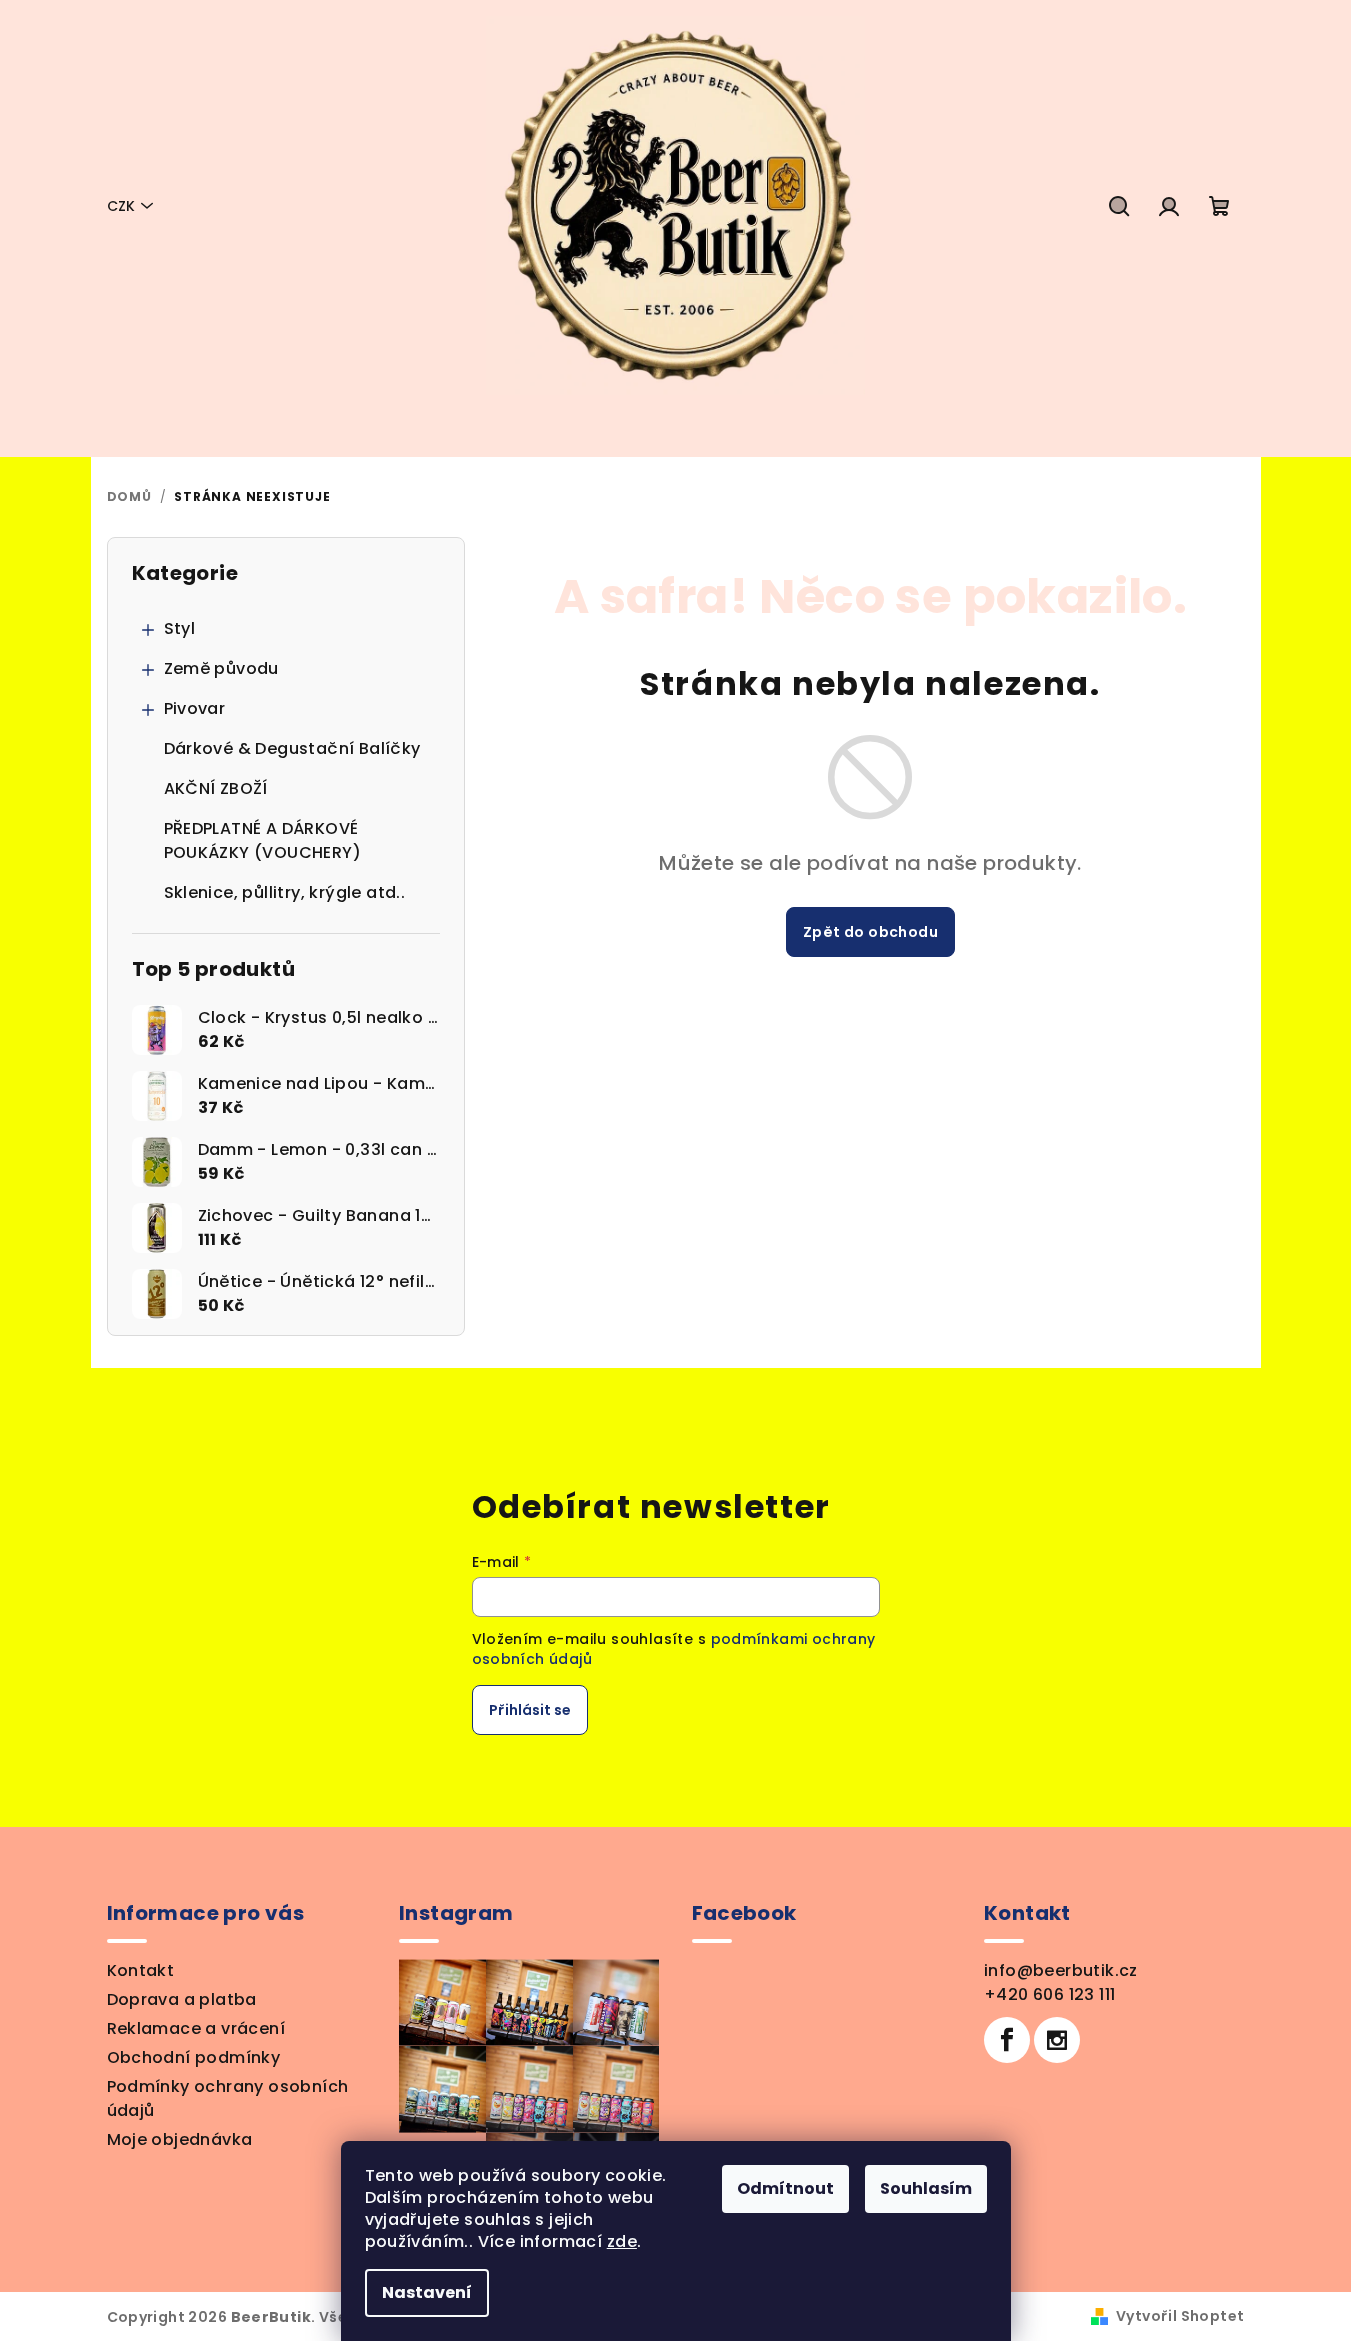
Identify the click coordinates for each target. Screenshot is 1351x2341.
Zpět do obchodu (870, 932)
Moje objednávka (180, 2139)
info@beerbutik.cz (1061, 1970)
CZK (121, 206)
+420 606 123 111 (1049, 1994)
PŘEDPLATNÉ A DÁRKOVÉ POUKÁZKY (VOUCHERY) (263, 840)
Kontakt (141, 1970)
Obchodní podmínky (194, 2057)
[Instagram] (1057, 2040)
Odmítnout (785, 2188)
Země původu (221, 668)
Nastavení (427, 2292)
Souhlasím (926, 2188)
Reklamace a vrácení (196, 2028)
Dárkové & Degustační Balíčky (292, 748)
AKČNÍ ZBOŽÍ (216, 788)
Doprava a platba (182, 1999)
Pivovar (195, 708)
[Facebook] (1007, 2040)
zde (622, 2241)
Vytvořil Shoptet (1180, 2316)
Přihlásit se (530, 1710)
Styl (180, 628)
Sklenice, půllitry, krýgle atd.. (285, 892)
